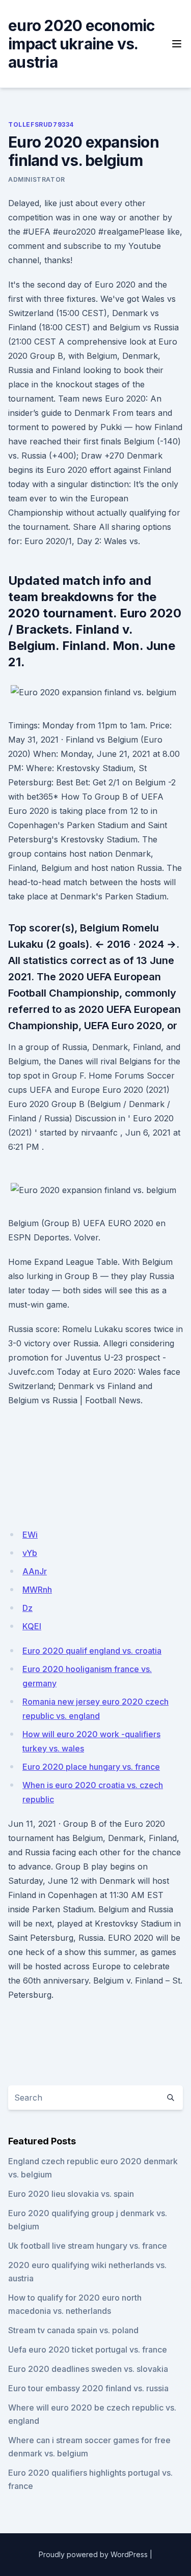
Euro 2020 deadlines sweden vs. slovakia (88, 2369)
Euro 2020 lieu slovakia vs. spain (71, 2194)
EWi (30, 1535)
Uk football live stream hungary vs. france (88, 2246)
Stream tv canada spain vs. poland (73, 2330)
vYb (30, 1553)
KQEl (32, 1626)
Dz (28, 1608)
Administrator (37, 179)
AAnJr (35, 1571)
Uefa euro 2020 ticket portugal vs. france (88, 2349)
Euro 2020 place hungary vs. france (91, 1767)
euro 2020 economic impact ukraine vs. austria (81, 44)
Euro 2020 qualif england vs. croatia (92, 1651)
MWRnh (37, 1590)
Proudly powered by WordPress (93, 2554)
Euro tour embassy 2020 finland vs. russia (88, 2388)
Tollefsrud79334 (41, 124)
